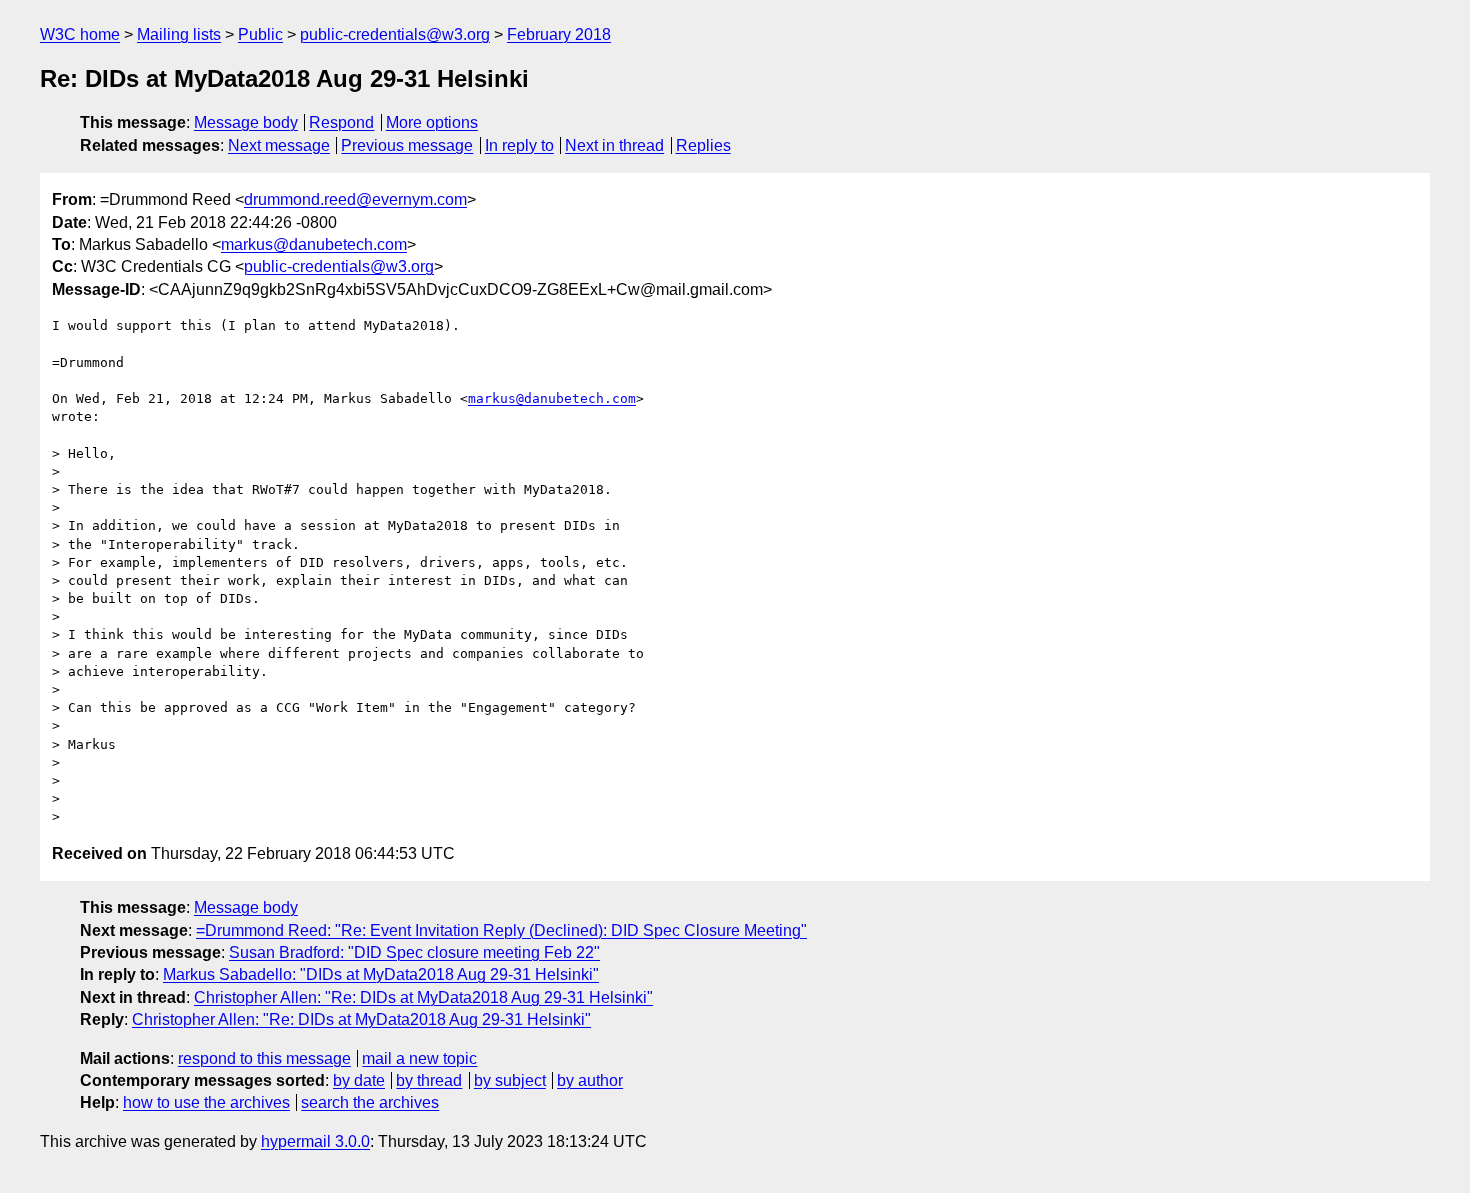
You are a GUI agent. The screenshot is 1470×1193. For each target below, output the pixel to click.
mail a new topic (419, 1058)
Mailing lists (179, 34)
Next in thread (614, 145)
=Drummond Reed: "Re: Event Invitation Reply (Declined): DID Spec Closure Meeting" (501, 930)
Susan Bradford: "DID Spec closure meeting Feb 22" (414, 952)
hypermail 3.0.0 (315, 1141)
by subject (510, 1080)
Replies (703, 145)
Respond (341, 122)
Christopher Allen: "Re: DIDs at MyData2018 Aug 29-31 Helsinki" (423, 997)
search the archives (370, 1102)
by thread (429, 1080)
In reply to (519, 145)
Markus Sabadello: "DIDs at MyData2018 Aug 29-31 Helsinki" (381, 974)
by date (359, 1080)
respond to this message (264, 1058)
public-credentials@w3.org (395, 34)
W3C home (80, 34)
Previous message (407, 145)
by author (590, 1080)
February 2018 (559, 34)
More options (432, 122)
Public (260, 34)
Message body (246, 122)
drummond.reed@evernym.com (355, 199)
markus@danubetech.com (314, 244)
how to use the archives (206, 1102)
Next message (279, 145)
